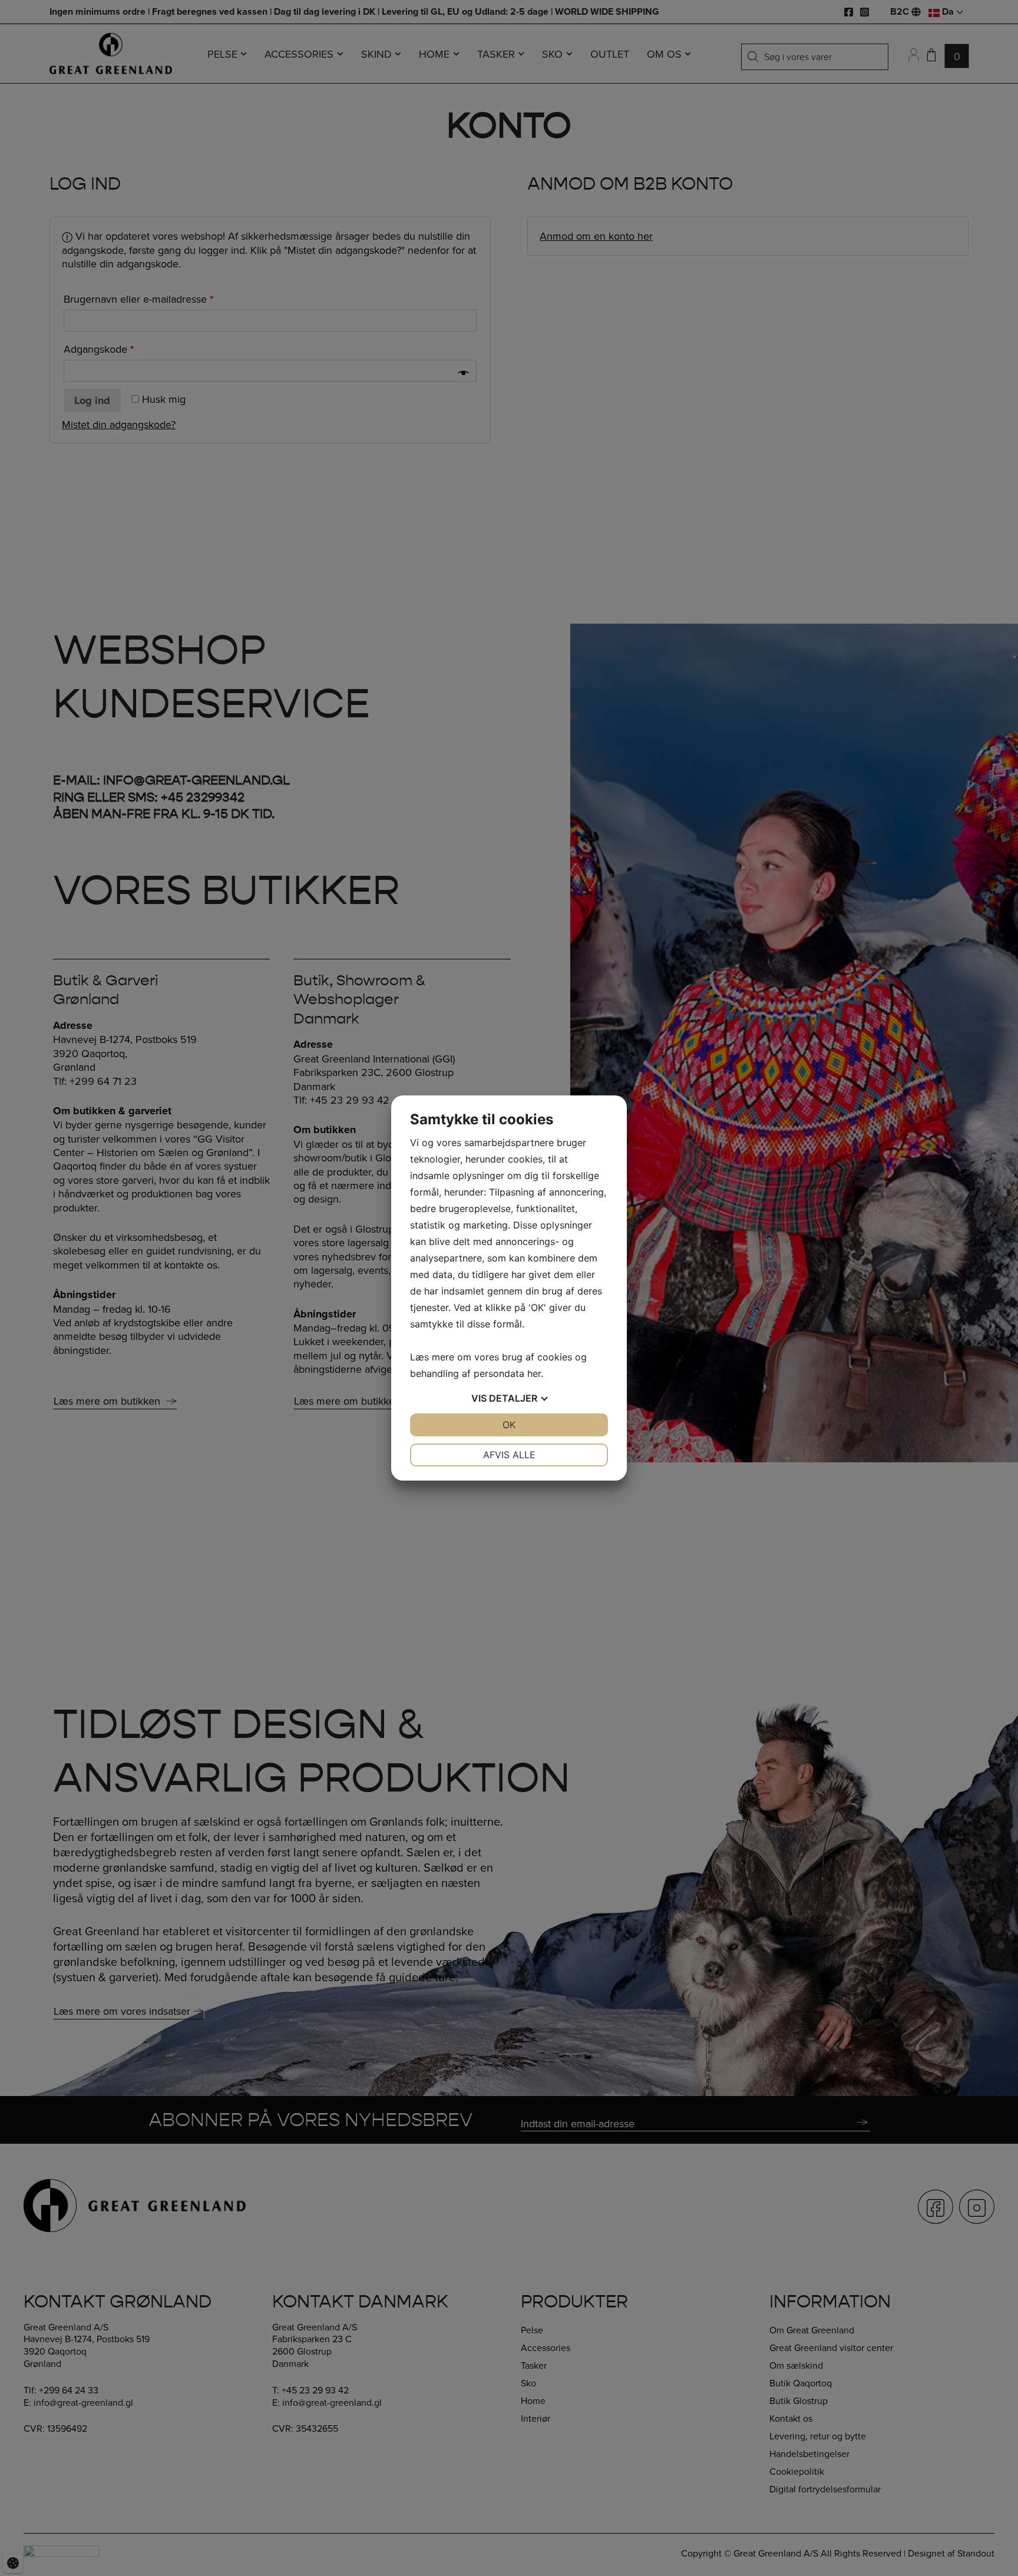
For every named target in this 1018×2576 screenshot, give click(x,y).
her (534, 1373)
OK (509, 1425)
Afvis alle (509, 1455)
